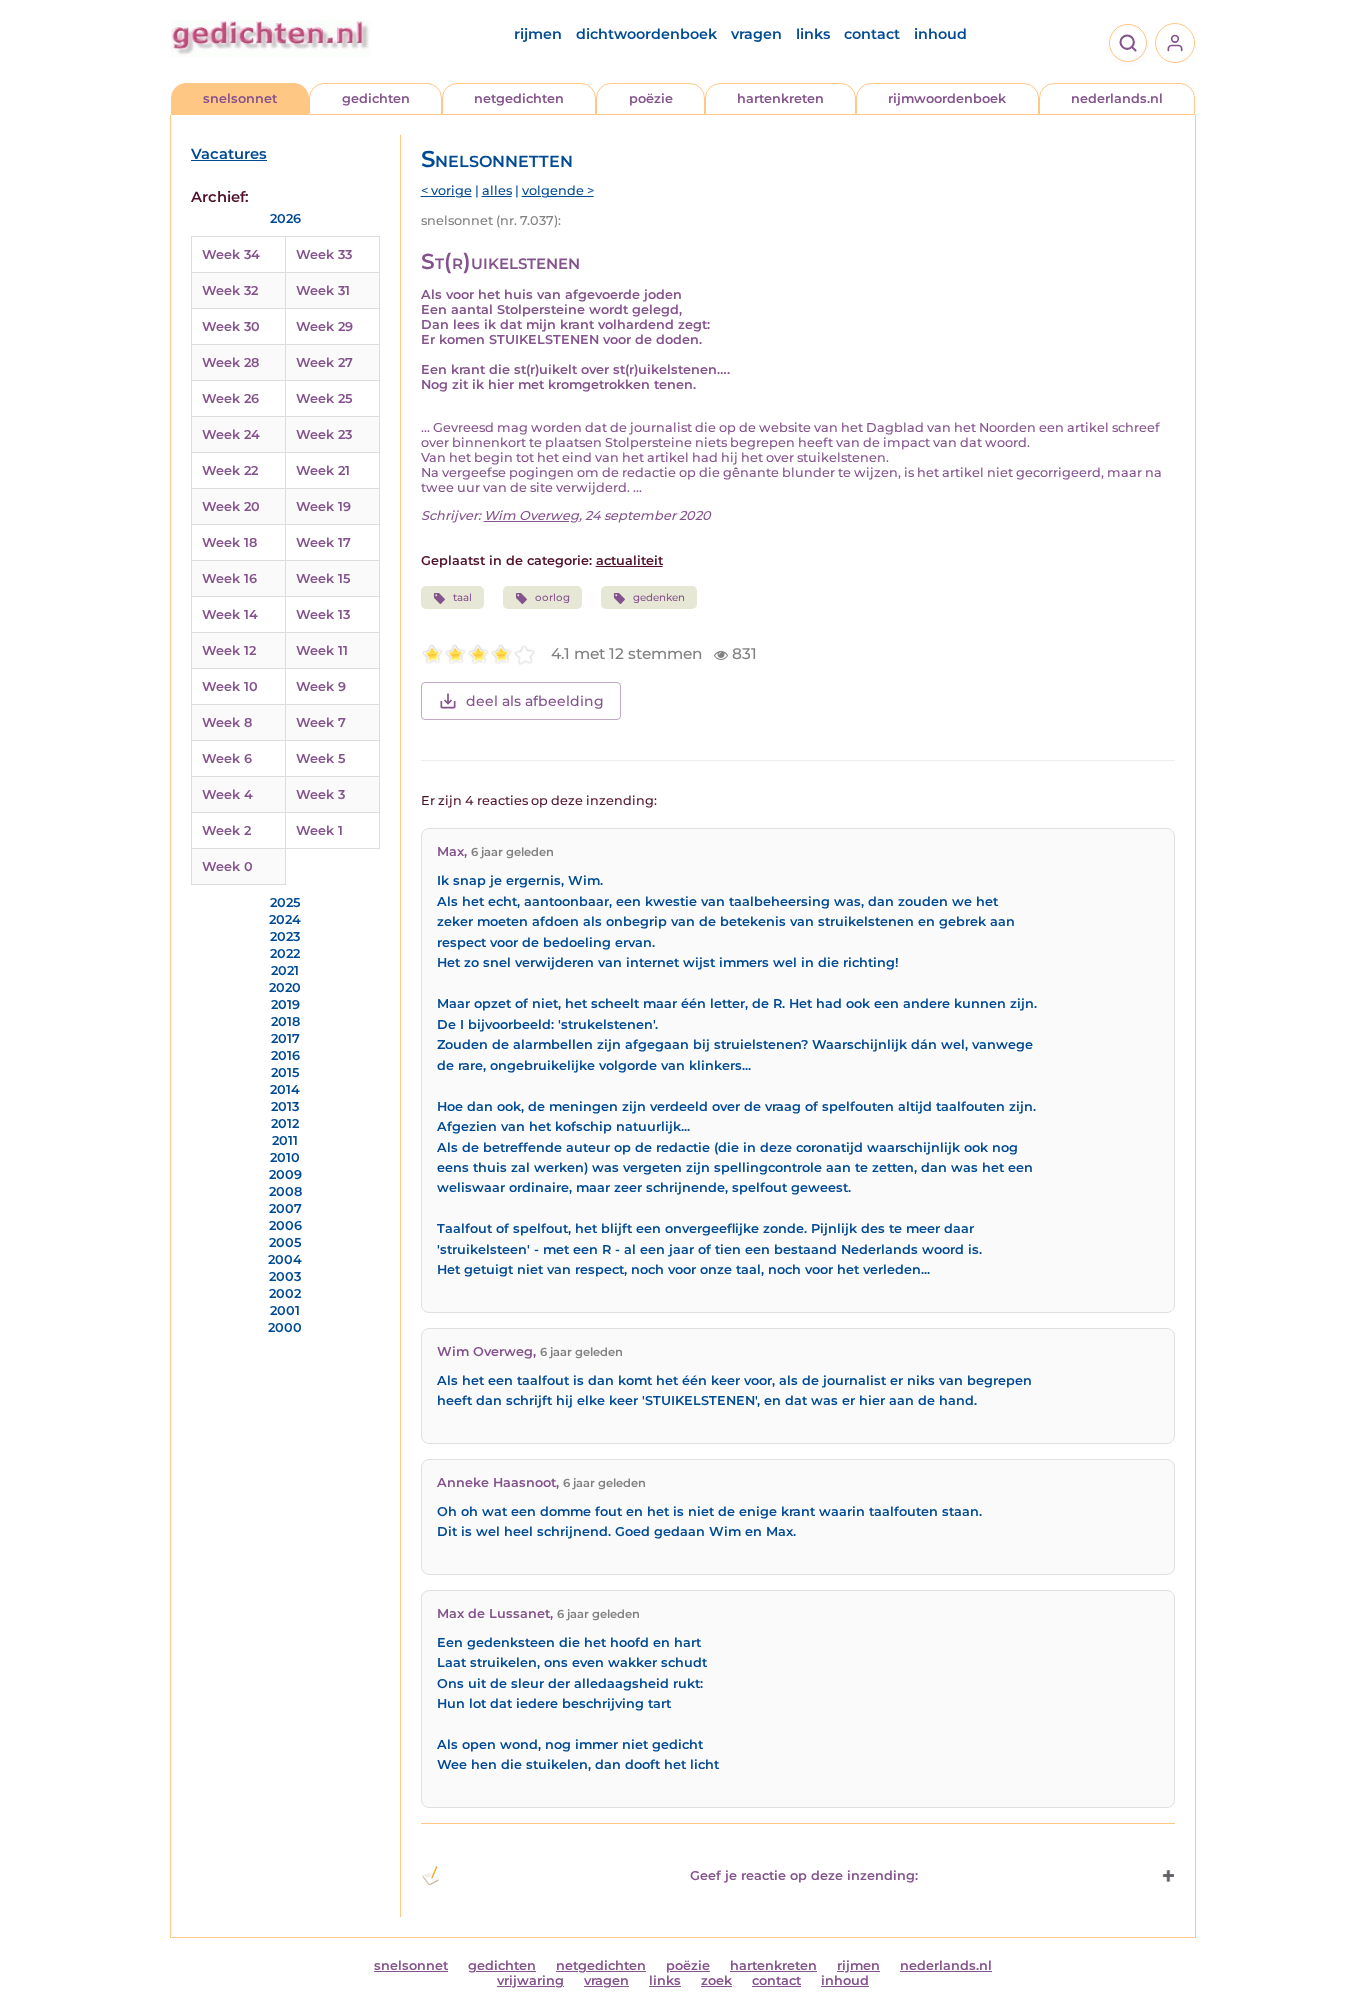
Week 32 (230, 290)
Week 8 (227, 722)
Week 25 (324, 398)
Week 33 (324, 254)
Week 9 (321, 686)
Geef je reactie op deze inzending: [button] (804, 1875)
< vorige (446, 190)
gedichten (376, 98)
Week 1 (319, 830)
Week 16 (229, 578)
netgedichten (519, 98)
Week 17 (323, 542)
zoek (716, 1980)
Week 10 (230, 686)
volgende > (558, 190)
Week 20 (231, 506)
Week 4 (227, 794)
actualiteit (629, 560)
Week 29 (324, 326)
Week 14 (230, 614)
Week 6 (227, 758)
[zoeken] (1128, 43)
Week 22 (230, 470)
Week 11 (322, 650)
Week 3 (320, 794)
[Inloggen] (1175, 43)
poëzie (651, 98)
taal (462, 597)
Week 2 (226, 830)
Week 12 (229, 650)
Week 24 (231, 434)
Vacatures (229, 154)
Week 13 (323, 614)
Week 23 (324, 434)
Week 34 (231, 254)
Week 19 (323, 506)
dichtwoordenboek (646, 34)
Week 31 (323, 290)
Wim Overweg (531, 515)
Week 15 (323, 578)
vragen (756, 34)
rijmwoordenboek (947, 98)
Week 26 (230, 398)
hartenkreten (780, 98)
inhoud (940, 34)
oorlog (552, 597)
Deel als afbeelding (535, 701)
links (813, 34)
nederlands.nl (1117, 98)
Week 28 (230, 362)
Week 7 (321, 722)
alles (497, 190)
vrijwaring (530, 1980)
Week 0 (227, 866)
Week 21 (323, 470)
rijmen (538, 34)
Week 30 (231, 326)
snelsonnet (240, 98)
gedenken (659, 597)
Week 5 (320, 758)
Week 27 (324, 362)
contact (872, 34)
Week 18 (229, 542)
